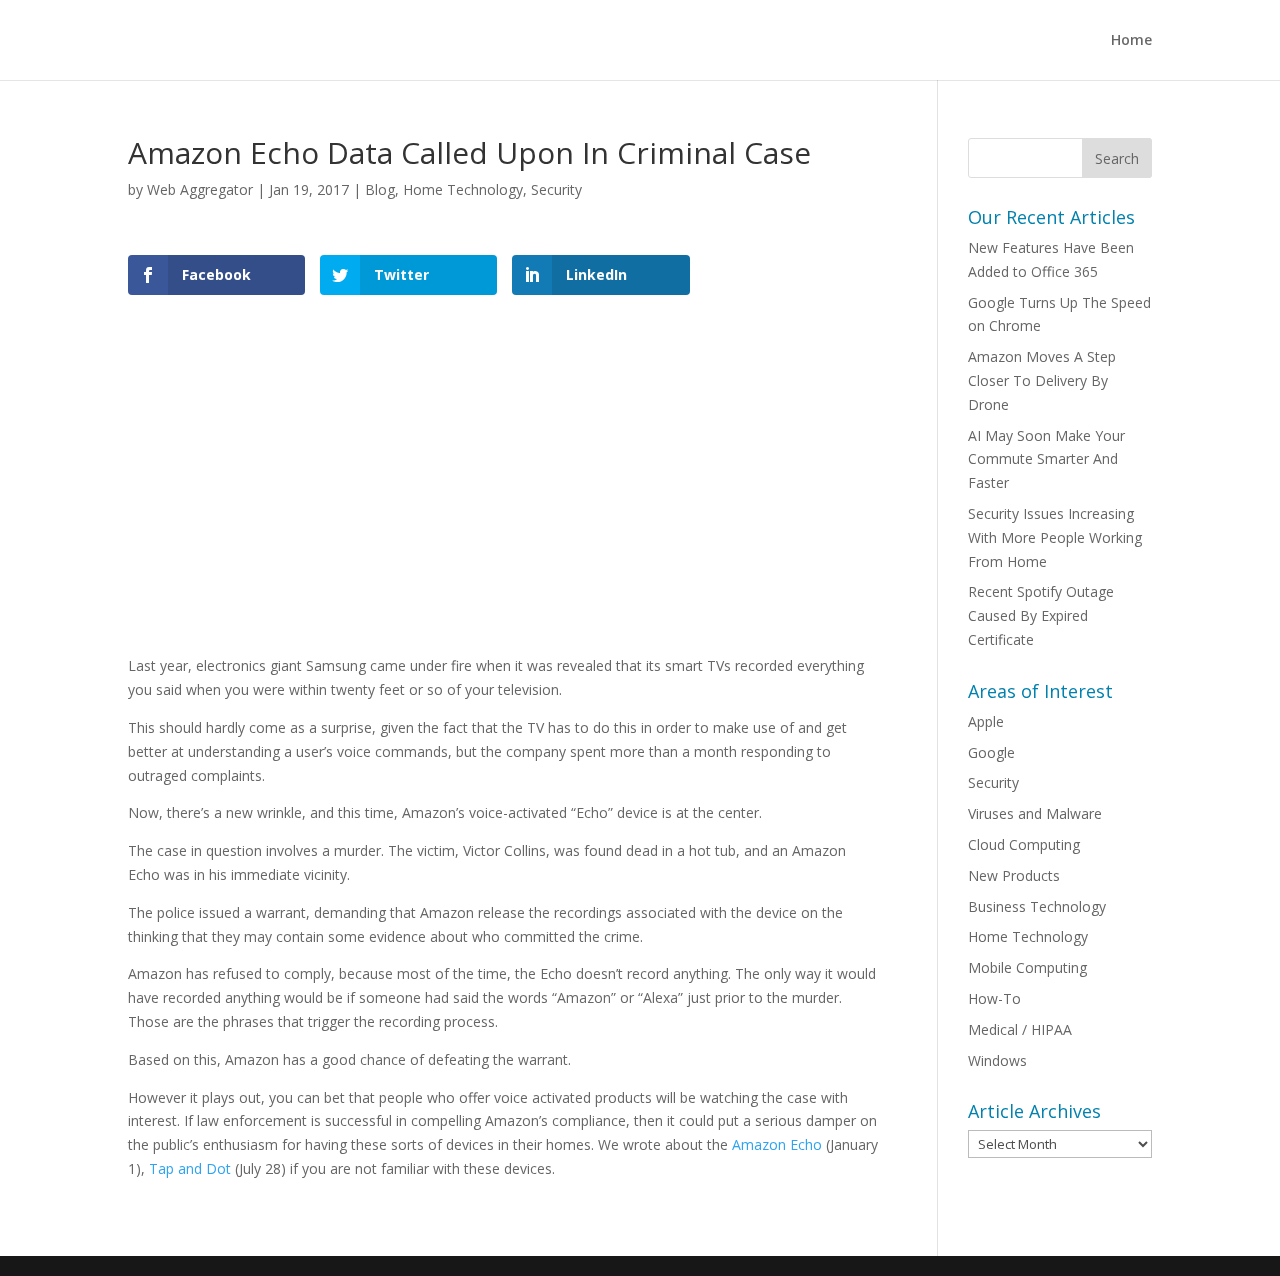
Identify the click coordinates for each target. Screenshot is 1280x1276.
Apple (986, 721)
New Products (1014, 875)
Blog (380, 189)
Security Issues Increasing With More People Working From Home (1055, 537)
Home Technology (463, 189)
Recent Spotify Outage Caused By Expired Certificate (1041, 615)
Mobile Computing (1027, 967)
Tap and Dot (190, 1168)
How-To (994, 998)
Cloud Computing (1024, 844)
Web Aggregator (200, 189)
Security (556, 189)
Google (991, 752)
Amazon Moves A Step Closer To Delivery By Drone (1042, 380)
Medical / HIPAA (1020, 1029)
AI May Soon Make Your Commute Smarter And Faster (1046, 459)
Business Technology (1037, 906)
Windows (997, 1060)
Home (1131, 41)
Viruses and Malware (1035, 813)
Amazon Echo (777, 1144)
